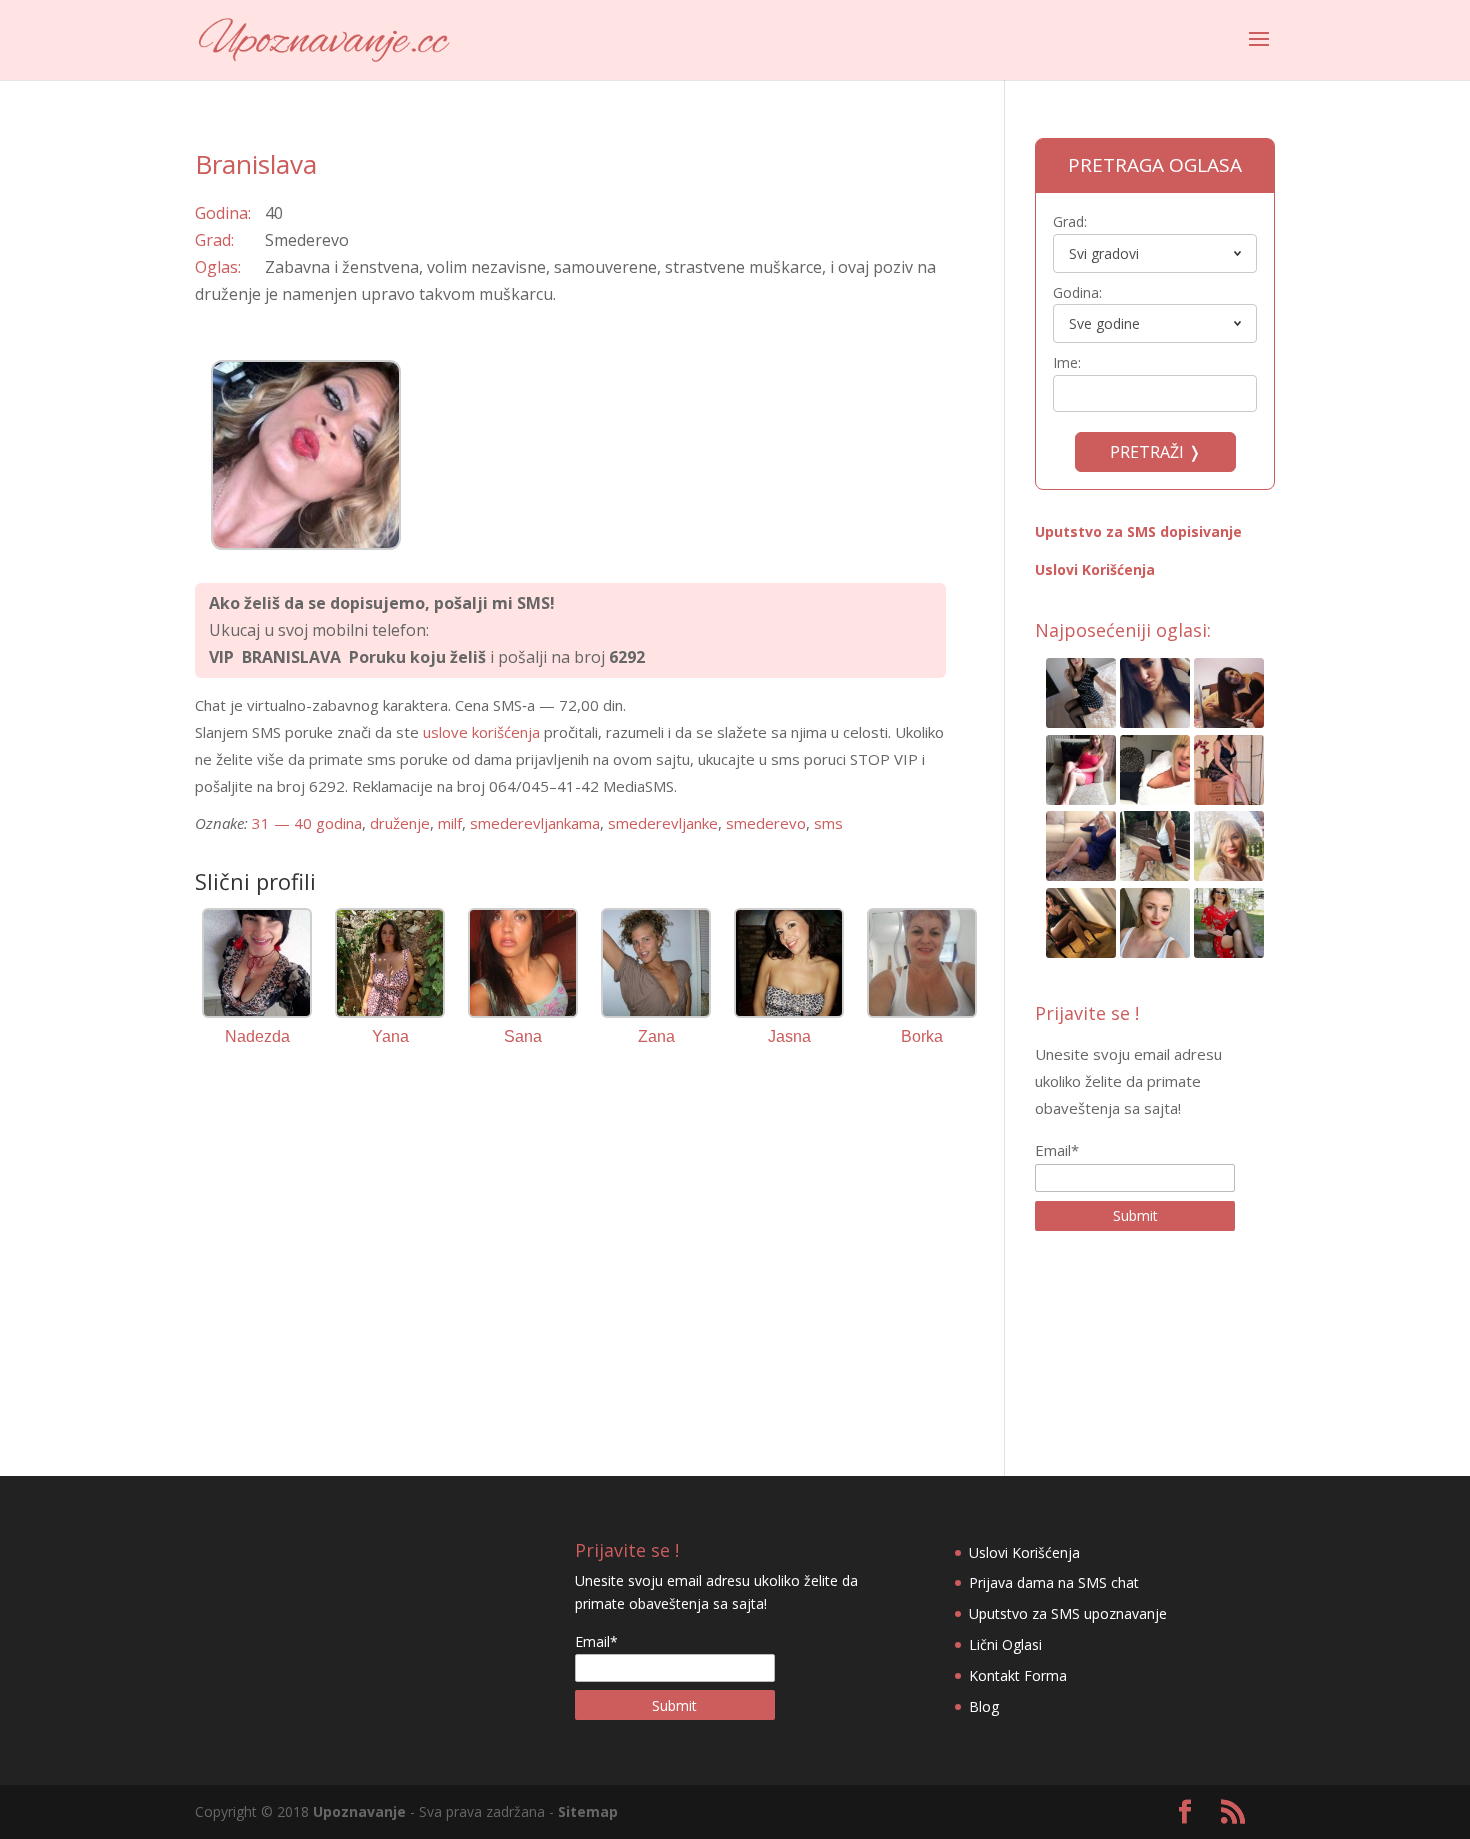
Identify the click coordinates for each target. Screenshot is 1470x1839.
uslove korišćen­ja (481, 732)
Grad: (1070, 221)
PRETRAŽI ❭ (1155, 452)
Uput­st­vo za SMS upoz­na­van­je (1068, 1613)
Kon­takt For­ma (1018, 1675)
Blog (984, 1706)
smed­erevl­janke (663, 823)
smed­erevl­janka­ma (535, 823)
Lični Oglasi (1005, 1644)
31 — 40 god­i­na (307, 823)
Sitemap (588, 1811)
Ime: (1067, 362)
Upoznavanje (359, 1811)
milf (450, 823)
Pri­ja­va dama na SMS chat (1054, 1582)
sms (828, 823)
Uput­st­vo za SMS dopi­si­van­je (1138, 531)
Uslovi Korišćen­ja (1095, 569)
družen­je (400, 823)
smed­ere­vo (766, 823)
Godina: (1077, 292)
